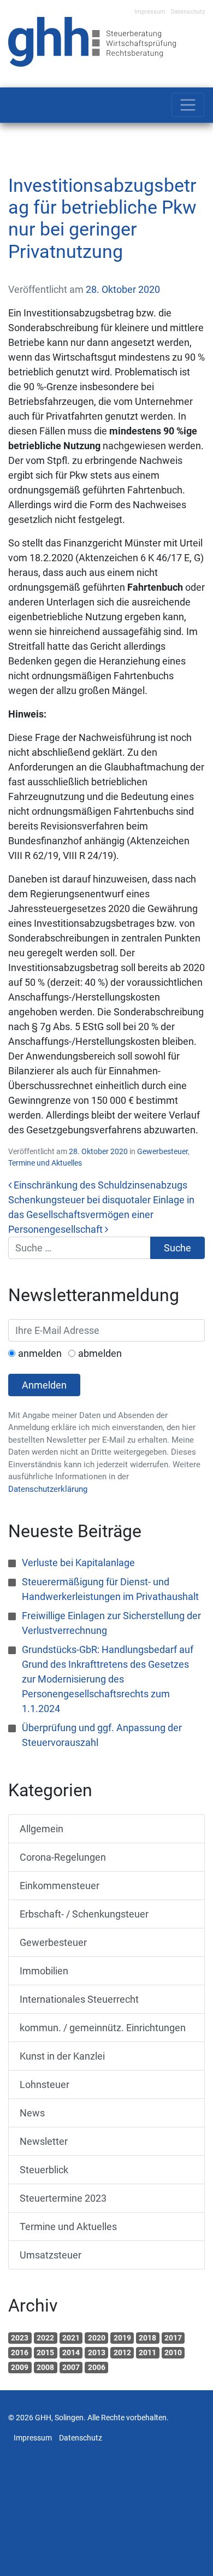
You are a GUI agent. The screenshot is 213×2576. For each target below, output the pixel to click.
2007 (71, 2367)
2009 (20, 2367)
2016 (20, 2352)
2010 (173, 2352)
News (32, 2113)
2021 (71, 2338)
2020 (97, 2338)
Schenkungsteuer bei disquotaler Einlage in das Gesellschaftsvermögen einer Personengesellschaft (101, 1215)
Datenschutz (188, 12)
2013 (97, 2352)
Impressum (150, 12)
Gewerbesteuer (162, 1151)
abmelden (100, 1353)
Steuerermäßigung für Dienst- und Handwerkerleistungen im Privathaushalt (110, 1589)
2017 (173, 2338)
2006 (97, 2367)
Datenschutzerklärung (48, 1489)
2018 (147, 2338)
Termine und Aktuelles (45, 1163)
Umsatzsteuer (51, 2255)
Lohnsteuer (45, 2084)
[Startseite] (92, 41)
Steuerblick (44, 2170)
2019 (122, 2338)
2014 (71, 2352)
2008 (45, 2367)
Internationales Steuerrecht (79, 1999)
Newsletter (44, 2141)
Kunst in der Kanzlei (62, 2056)
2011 (147, 2352)
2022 (45, 2338)
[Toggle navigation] (188, 105)
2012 (122, 2352)
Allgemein (42, 1829)
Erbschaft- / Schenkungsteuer (84, 1914)
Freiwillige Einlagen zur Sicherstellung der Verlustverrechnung (111, 1623)
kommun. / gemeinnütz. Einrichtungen (103, 2028)
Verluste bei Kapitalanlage (78, 1563)
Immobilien (44, 1971)
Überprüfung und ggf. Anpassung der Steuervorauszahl (102, 1735)
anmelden (40, 1353)
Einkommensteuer (60, 1886)
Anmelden (44, 1385)
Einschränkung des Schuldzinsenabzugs (99, 1185)
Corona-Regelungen (63, 1857)
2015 (45, 2352)
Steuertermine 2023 (63, 2198)
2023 (20, 2338)
